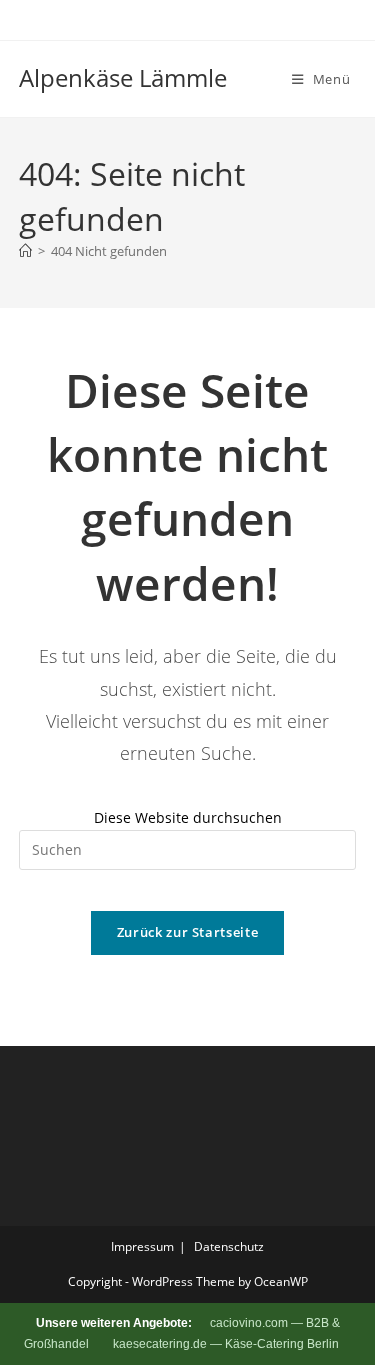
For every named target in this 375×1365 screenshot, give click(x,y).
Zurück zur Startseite (188, 932)
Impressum (142, 1246)
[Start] (25, 251)
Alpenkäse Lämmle (123, 77)
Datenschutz (229, 1246)
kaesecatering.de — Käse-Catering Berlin (226, 1344)
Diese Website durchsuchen (188, 817)
